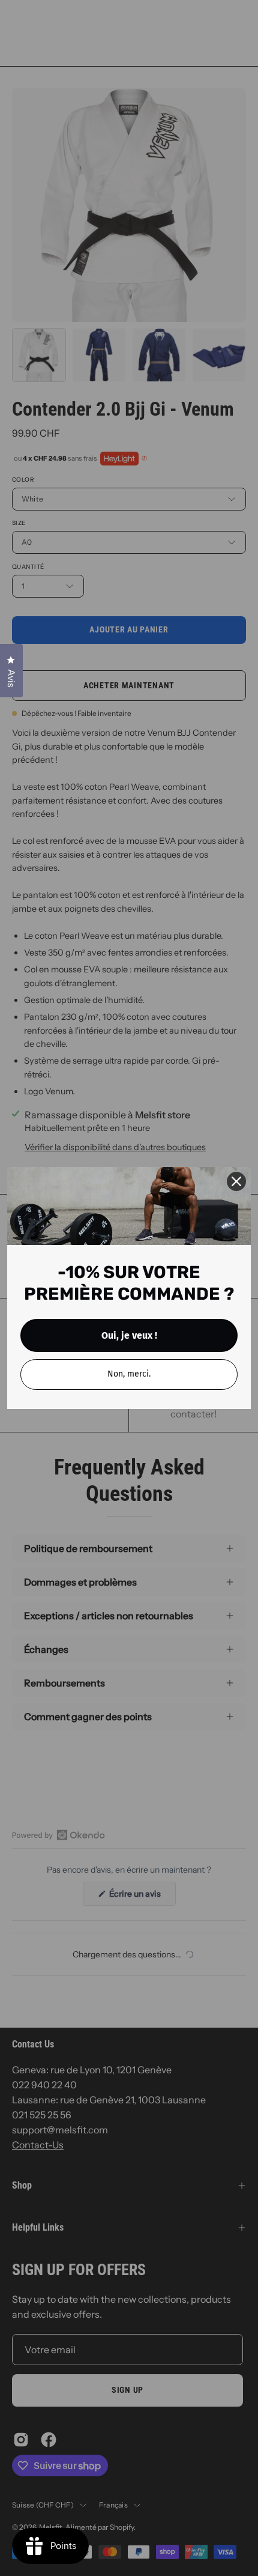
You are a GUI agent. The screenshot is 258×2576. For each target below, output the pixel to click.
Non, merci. (129, 1374)
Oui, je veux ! (129, 1335)
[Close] (236, 1181)
